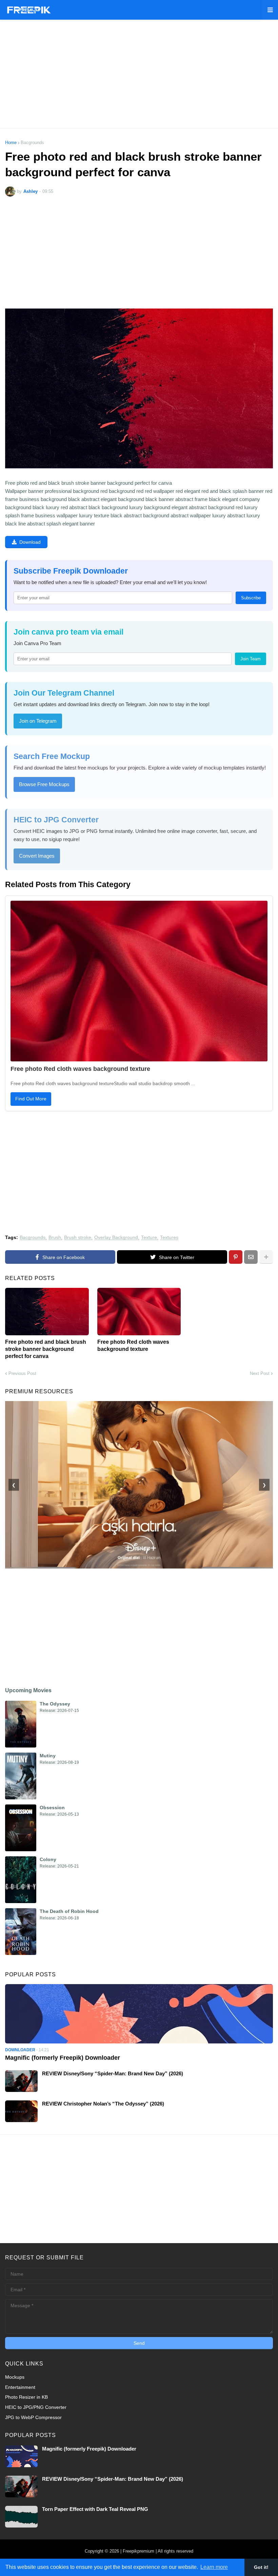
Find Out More (31, 1099)
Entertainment (20, 2387)
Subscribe (251, 598)
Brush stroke (78, 1237)
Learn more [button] (214, 2567)
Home (11, 143)
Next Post (260, 1373)
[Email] (251, 1257)
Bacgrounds (32, 143)
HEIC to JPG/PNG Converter (36, 2407)
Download (30, 542)
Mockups (15, 2377)
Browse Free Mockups (44, 784)
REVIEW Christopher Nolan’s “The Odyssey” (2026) (103, 2104)
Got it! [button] (261, 2567)
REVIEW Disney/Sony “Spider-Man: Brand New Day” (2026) (113, 2073)
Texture (149, 1237)
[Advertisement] (139, 74)
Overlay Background (116, 1237)
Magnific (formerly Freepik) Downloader (63, 2058)
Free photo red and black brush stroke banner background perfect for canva (46, 1349)
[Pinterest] (236, 1257)
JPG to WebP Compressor (33, 2417)
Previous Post (22, 1373)
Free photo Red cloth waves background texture (80, 1069)
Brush (55, 1237)
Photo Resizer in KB (26, 2397)
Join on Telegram (38, 721)
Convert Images (37, 856)
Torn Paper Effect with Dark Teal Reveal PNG (95, 2509)
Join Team (251, 659)
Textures (169, 1237)
